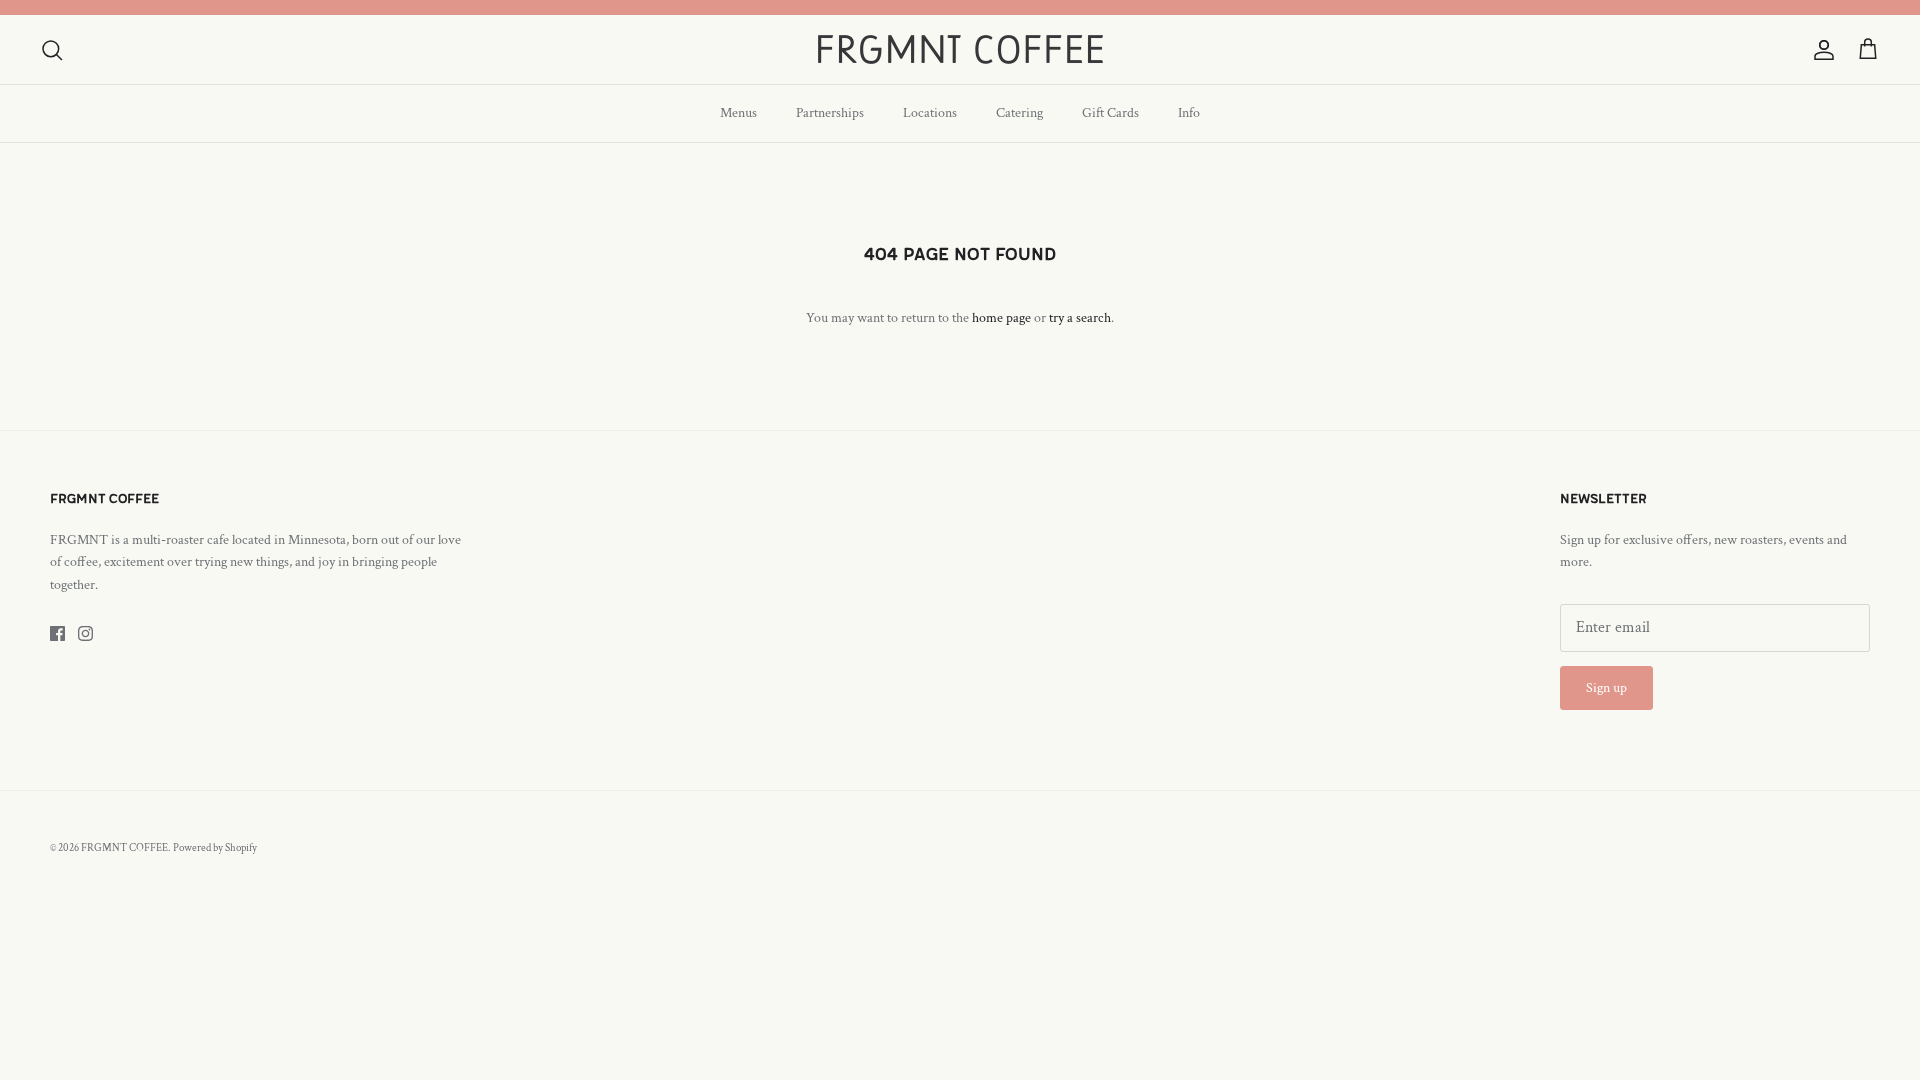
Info (1189, 113)
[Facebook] (57, 633)
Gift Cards (1110, 113)
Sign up (1606, 688)
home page (1001, 318)
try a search (1080, 318)
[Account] (1820, 50)
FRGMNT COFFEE (124, 848)
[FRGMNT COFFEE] (960, 49)
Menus (738, 113)
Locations (930, 113)
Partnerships (830, 113)
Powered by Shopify (215, 848)
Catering (1019, 113)
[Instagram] (85, 633)
